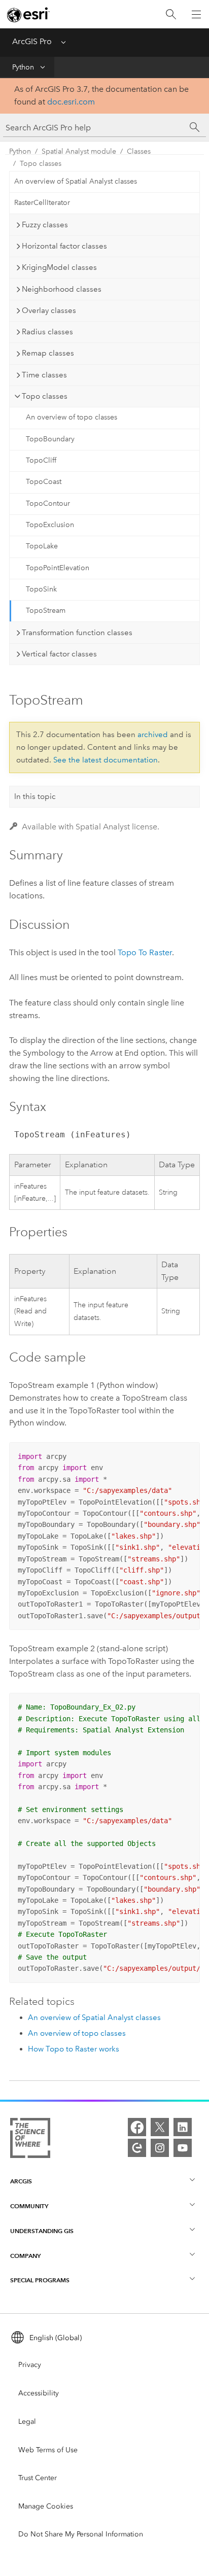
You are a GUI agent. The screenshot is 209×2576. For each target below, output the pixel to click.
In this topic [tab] (35, 796)
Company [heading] (25, 2256)
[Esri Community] (137, 2148)
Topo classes (41, 164)
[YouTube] (183, 2148)
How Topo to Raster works (74, 2049)
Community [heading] (29, 2206)
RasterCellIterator (42, 203)
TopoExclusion (50, 525)
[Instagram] (160, 2148)
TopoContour (48, 503)
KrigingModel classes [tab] (59, 267)
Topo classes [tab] (45, 396)
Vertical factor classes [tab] (59, 654)
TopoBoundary (50, 439)
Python (23, 67)
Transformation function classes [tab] (77, 633)
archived (153, 735)
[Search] (171, 14)
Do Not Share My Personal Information (81, 2534)
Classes (139, 151)
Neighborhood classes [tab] (62, 289)
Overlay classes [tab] (49, 310)
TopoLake (42, 546)
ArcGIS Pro (32, 41)
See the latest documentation (106, 760)
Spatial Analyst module (79, 151)
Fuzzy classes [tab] (45, 225)
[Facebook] (137, 2127)
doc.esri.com (71, 102)
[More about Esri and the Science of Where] (30, 2140)
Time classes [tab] (44, 375)
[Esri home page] (28, 15)
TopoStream (46, 611)
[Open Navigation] (196, 14)
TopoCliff (41, 460)
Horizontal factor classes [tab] (64, 246)
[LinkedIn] (183, 2127)
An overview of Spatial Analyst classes (76, 181)
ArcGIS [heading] (21, 2181)
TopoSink (41, 589)
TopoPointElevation (58, 568)
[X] (160, 2127)
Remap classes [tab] (48, 353)
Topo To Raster (145, 952)
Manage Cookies (46, 2506)
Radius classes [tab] (47, 332)
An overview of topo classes (72, 417)
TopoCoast (44, 482)
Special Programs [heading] (40, 2280)
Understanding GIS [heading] (42, 2231)
